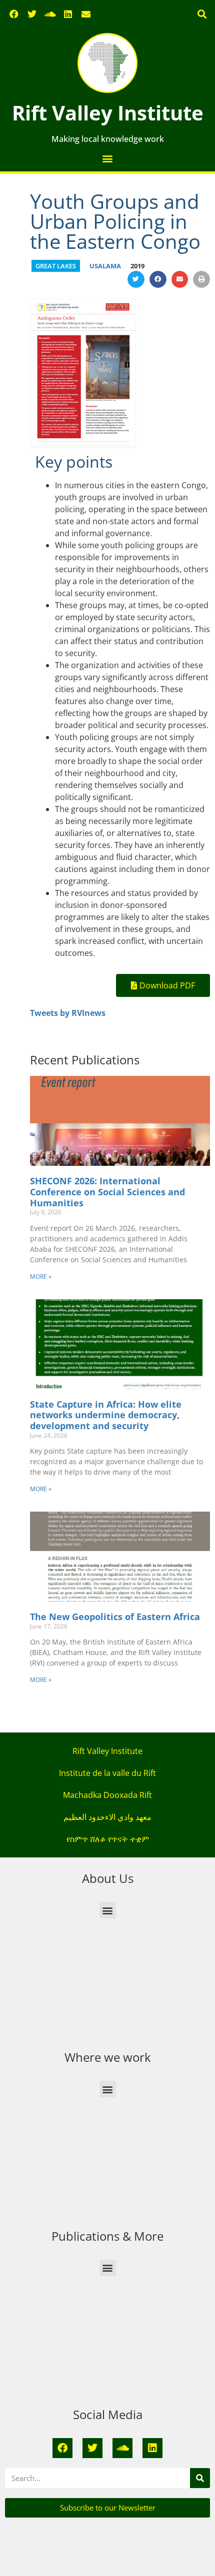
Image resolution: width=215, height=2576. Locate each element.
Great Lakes (56, 266)
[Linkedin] (68, 14)
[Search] (200, 2478)
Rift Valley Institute (108, 113)
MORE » (41, 1277)
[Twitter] (32, 14)
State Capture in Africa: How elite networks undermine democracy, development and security (106, 1415)
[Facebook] (14, 14)
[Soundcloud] (50, 14)
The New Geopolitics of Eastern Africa (115, 1617)
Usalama (105, 266)
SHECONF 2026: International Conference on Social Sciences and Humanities (107, 1192)
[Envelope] (86, 14)
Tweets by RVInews (68, 1013)
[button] (202, 14)
